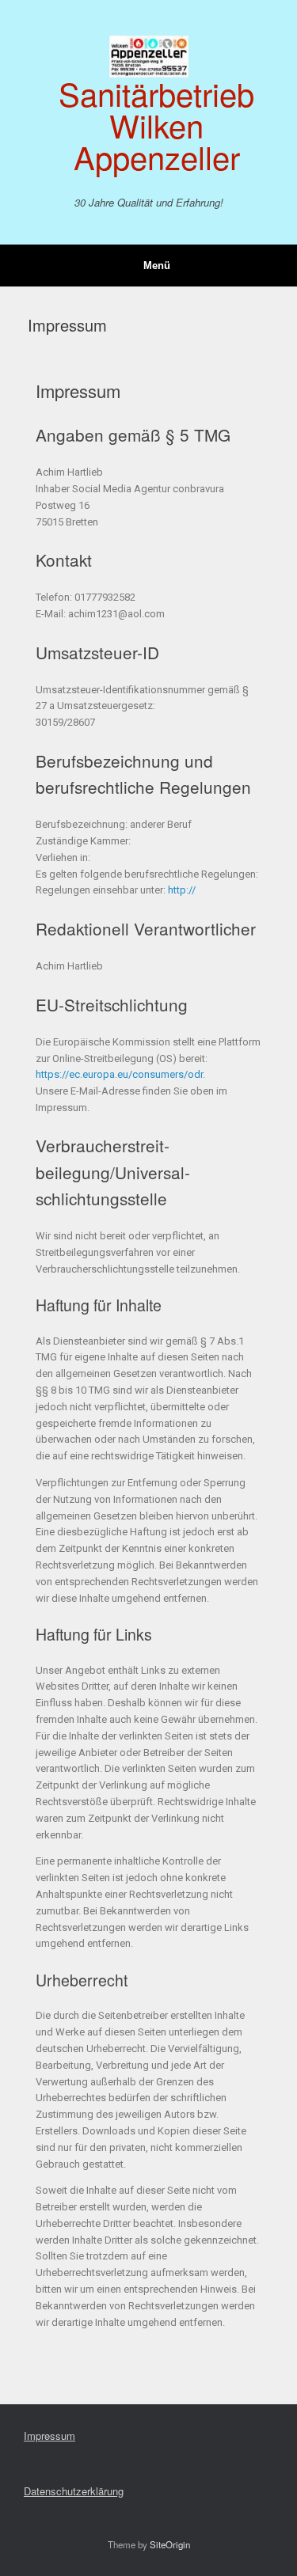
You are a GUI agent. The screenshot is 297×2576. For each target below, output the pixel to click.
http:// (182, 890)
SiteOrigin (170, 2544)
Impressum (49, 2436)
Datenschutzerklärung (74, 2491)
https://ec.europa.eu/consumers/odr (119, 1074)
